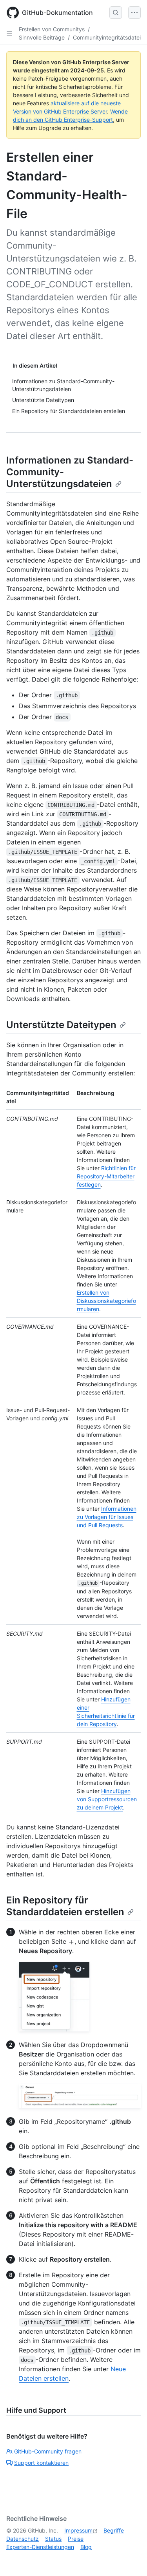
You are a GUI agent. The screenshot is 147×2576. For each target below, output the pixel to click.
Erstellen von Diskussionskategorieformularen (106, 1301)
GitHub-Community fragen (48, 2451)
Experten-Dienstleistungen (40, 2547)
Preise (76, 2539)
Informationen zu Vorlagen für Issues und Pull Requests (107, 1517)
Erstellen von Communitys (52, 29)
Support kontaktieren (41, 2463)
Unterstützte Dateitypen (61, 1025)
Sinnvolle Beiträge (42, 37)
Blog (86, 2547)
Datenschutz (23, 2539)
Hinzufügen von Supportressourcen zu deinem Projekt (107, 1799)
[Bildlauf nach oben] (130, 2559)
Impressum (78, 2530)
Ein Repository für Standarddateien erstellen (65, 1906)
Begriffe (114, 2530)
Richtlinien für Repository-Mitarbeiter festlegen (106, 1176)
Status (53, 2539)
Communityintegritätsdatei (107, 37)
